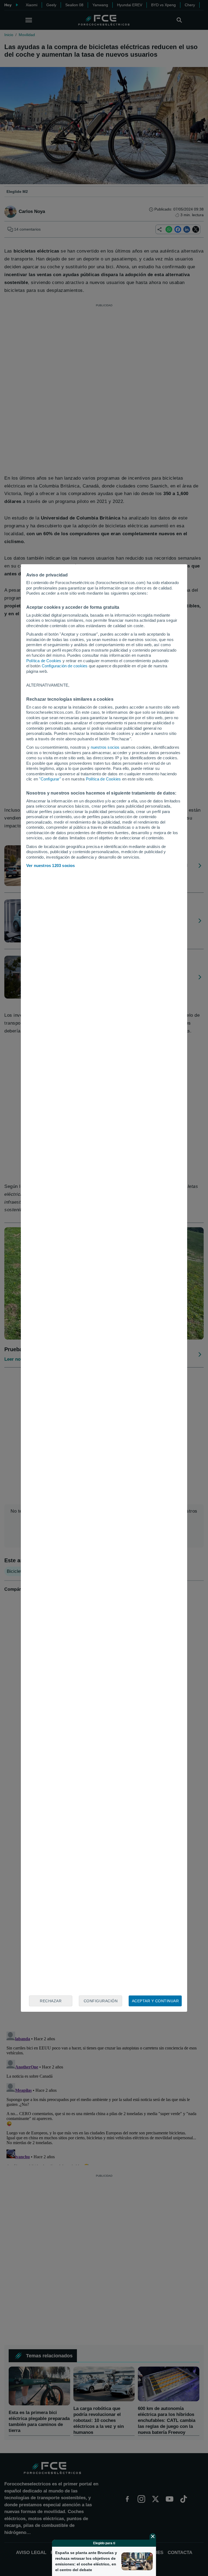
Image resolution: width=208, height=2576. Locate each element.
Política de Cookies (44, 661)
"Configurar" (50, 779)
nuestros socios (105, 747)
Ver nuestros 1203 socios (51, 865)
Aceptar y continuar (155, 2001)
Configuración (101, 2001)
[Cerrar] (153, 2536)
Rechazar (51, 2001)
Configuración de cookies (65, 666)
